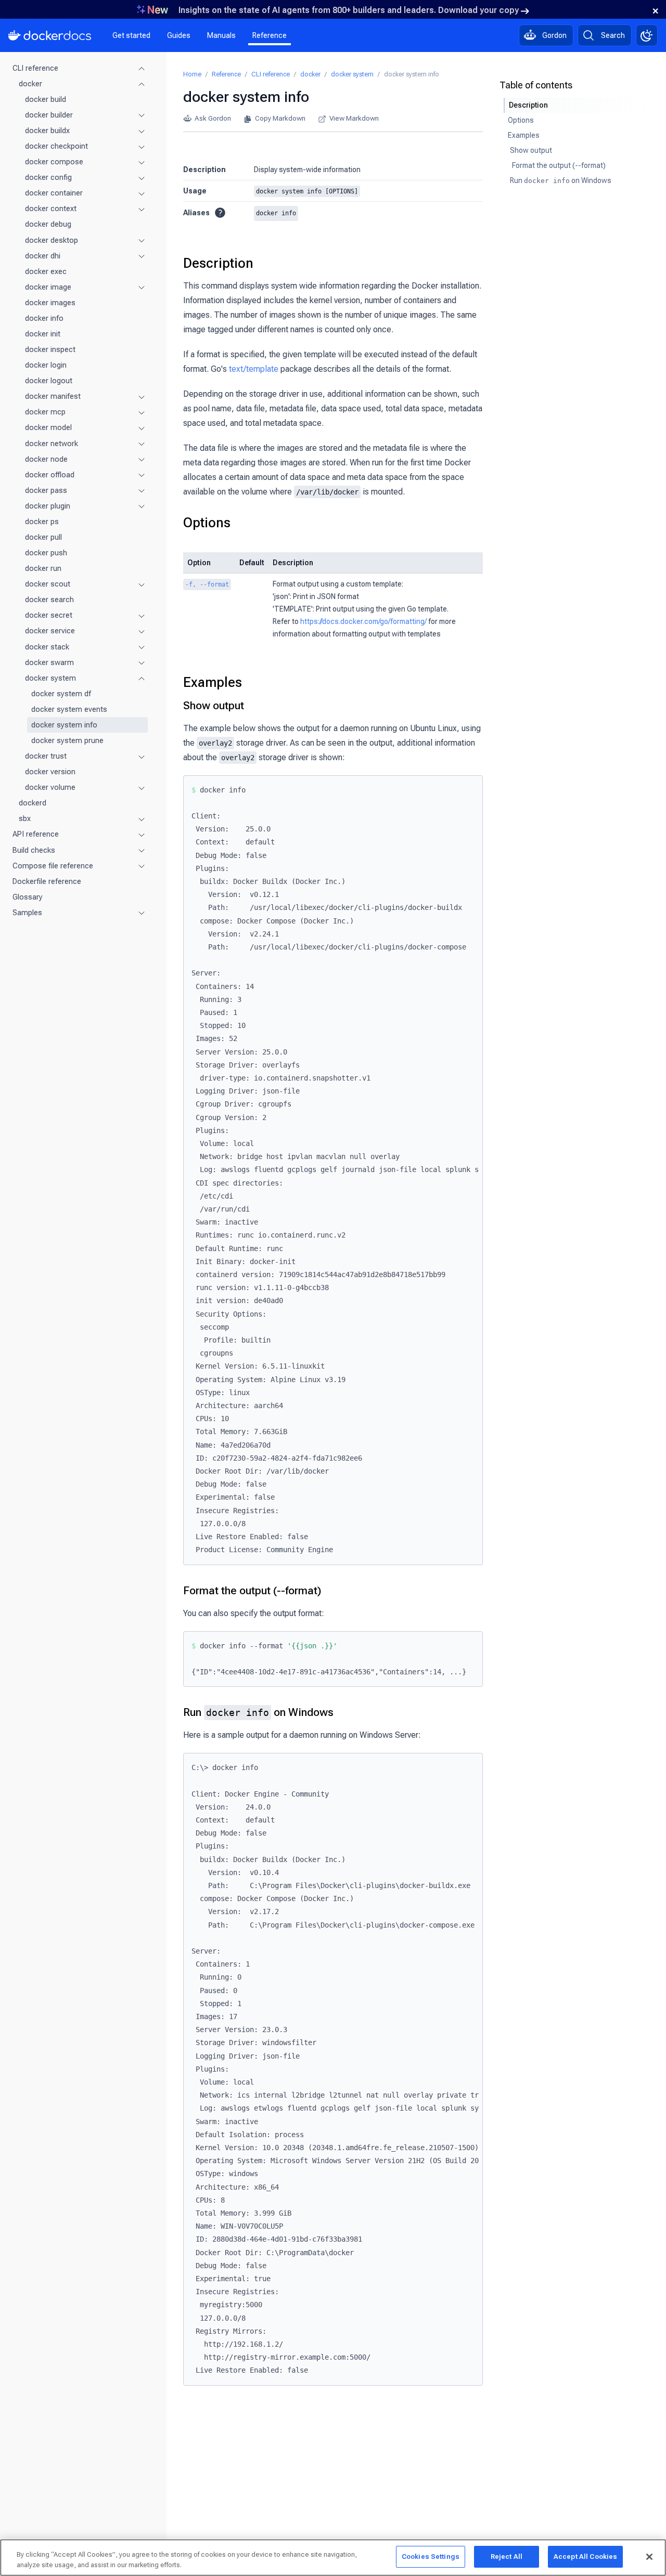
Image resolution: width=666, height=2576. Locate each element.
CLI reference (35, 68)
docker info (44, 318)
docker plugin (48, 506)
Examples (213, 682)
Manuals (221, 35)
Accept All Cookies (585, 2557)
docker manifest (53, 397)
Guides (179, 35)
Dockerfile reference (47, 881)
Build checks (34, 850)
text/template (254, 369)
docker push (46, 553)
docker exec (46, 271)
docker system (50, 678)
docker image (48, 287)
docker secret (49, 616)
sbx (25, 819)
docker (30, 84)
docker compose (54, 162)
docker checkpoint (56, 146)
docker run (43, 569)
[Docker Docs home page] (50, 35)
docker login (46, 365)
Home (192, 74)
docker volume (50, 788)
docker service (50, 631)
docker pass (46, 490)
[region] (333, 2558)
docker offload (50, 475)
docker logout (49, 381)
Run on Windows (258, 1712)
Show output (214, 706)
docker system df (61, 694)
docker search (49, 600)
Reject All (507, 2557)
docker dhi (43, 256)
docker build (46, 99)
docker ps (42, 522)
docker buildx (47, 131)
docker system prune (67, 740)
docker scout (48, 584)
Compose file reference (53, 866)
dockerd (33, 803)
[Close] (649, 2557)
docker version (50, 772)
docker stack (47, 647)
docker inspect (50, 349)
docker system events (69, 709)
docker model (48, 428)
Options (207, 523)
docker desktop (52, 240)
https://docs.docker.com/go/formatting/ (363, 621)
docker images (50, 303)
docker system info (64, 725)
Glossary (28, 897)
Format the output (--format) (252, 1591)
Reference (270, 35)
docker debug (48, 225)
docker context (51, 209)
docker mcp (45, 412)
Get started (131, 35)
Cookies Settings (431, 2557)
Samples (27, 913)
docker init (43, 334)
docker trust (46, 756)
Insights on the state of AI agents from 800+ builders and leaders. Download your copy (349, 10)
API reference (36, 835)
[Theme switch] (647, 35)
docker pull (43, 537)
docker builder (49, 115)
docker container (54, 193)
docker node (46, 459)
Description (218, 263)
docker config (48, 178)
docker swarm (49, 662)
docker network (52, 444)
